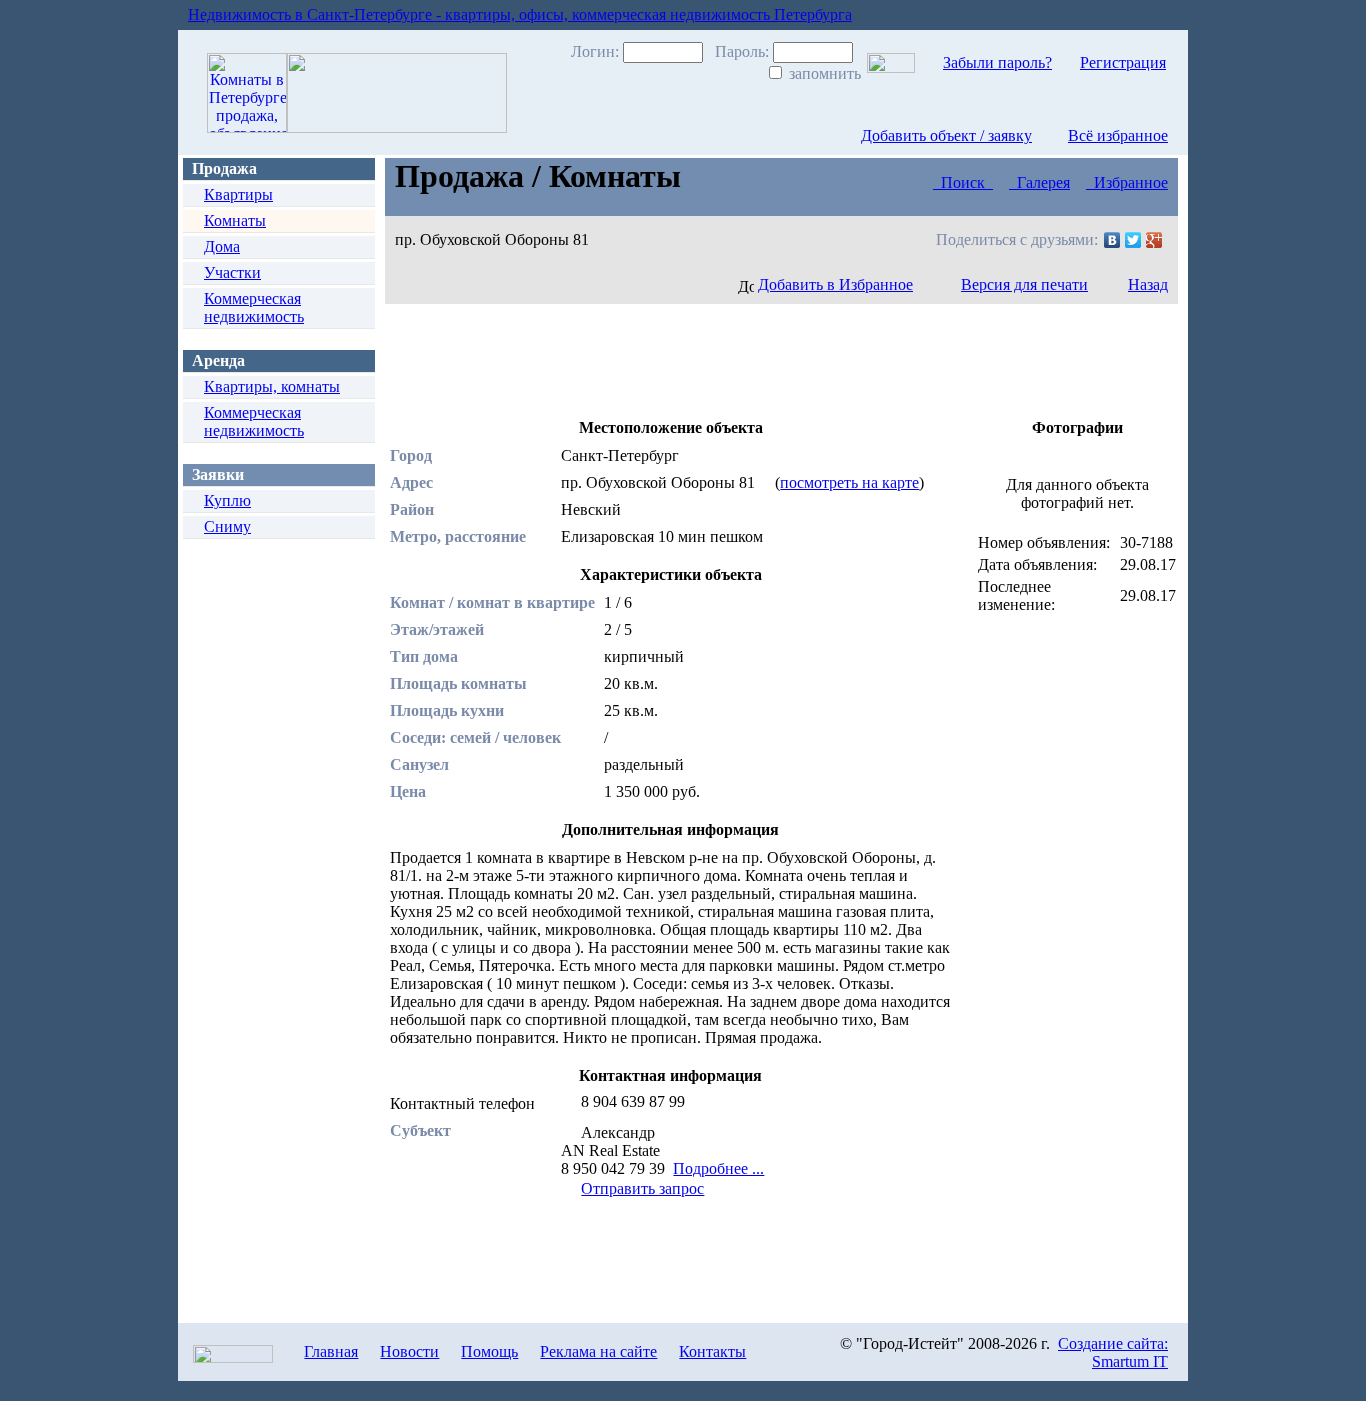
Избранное (1127, 182)
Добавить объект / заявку (946, 135)
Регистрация (1123, 62)
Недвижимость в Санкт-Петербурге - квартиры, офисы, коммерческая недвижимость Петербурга (520, 14)
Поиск (963, 182)
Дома (222, 246)
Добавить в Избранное (835, 284)
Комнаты (235, 220)
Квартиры (238, 194)
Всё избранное (1118, 135)
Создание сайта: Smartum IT (1113, 1352)
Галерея (1039, 182)
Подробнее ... (718, 1168)
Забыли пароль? (997, 62)
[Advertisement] (754, 359)
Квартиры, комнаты (272, 386)
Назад (1148, 284)
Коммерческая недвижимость (254, 307)
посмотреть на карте (849, 482)
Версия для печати (1024, 284)
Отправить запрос (642, 1188)
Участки (232, 272)
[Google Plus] (1154, 240)
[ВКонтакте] (1112, 240)
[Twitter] (1133, 240)
